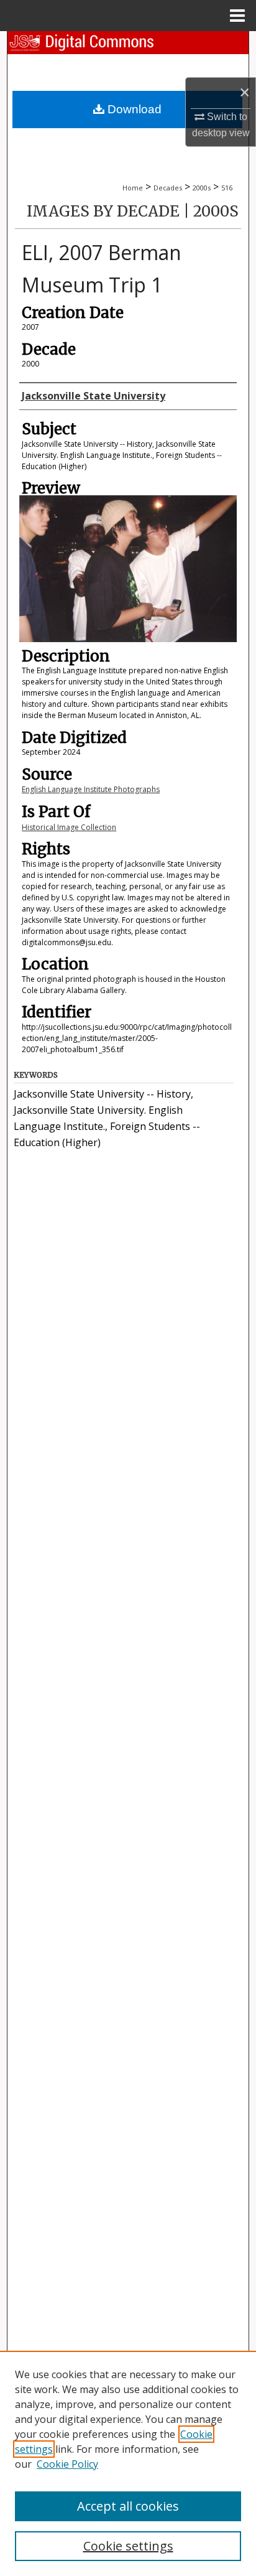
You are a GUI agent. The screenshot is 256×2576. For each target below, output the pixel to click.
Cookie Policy (67, 2464)
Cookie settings (128, 2546)
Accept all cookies (128, 2506)
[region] (128, 2463)
